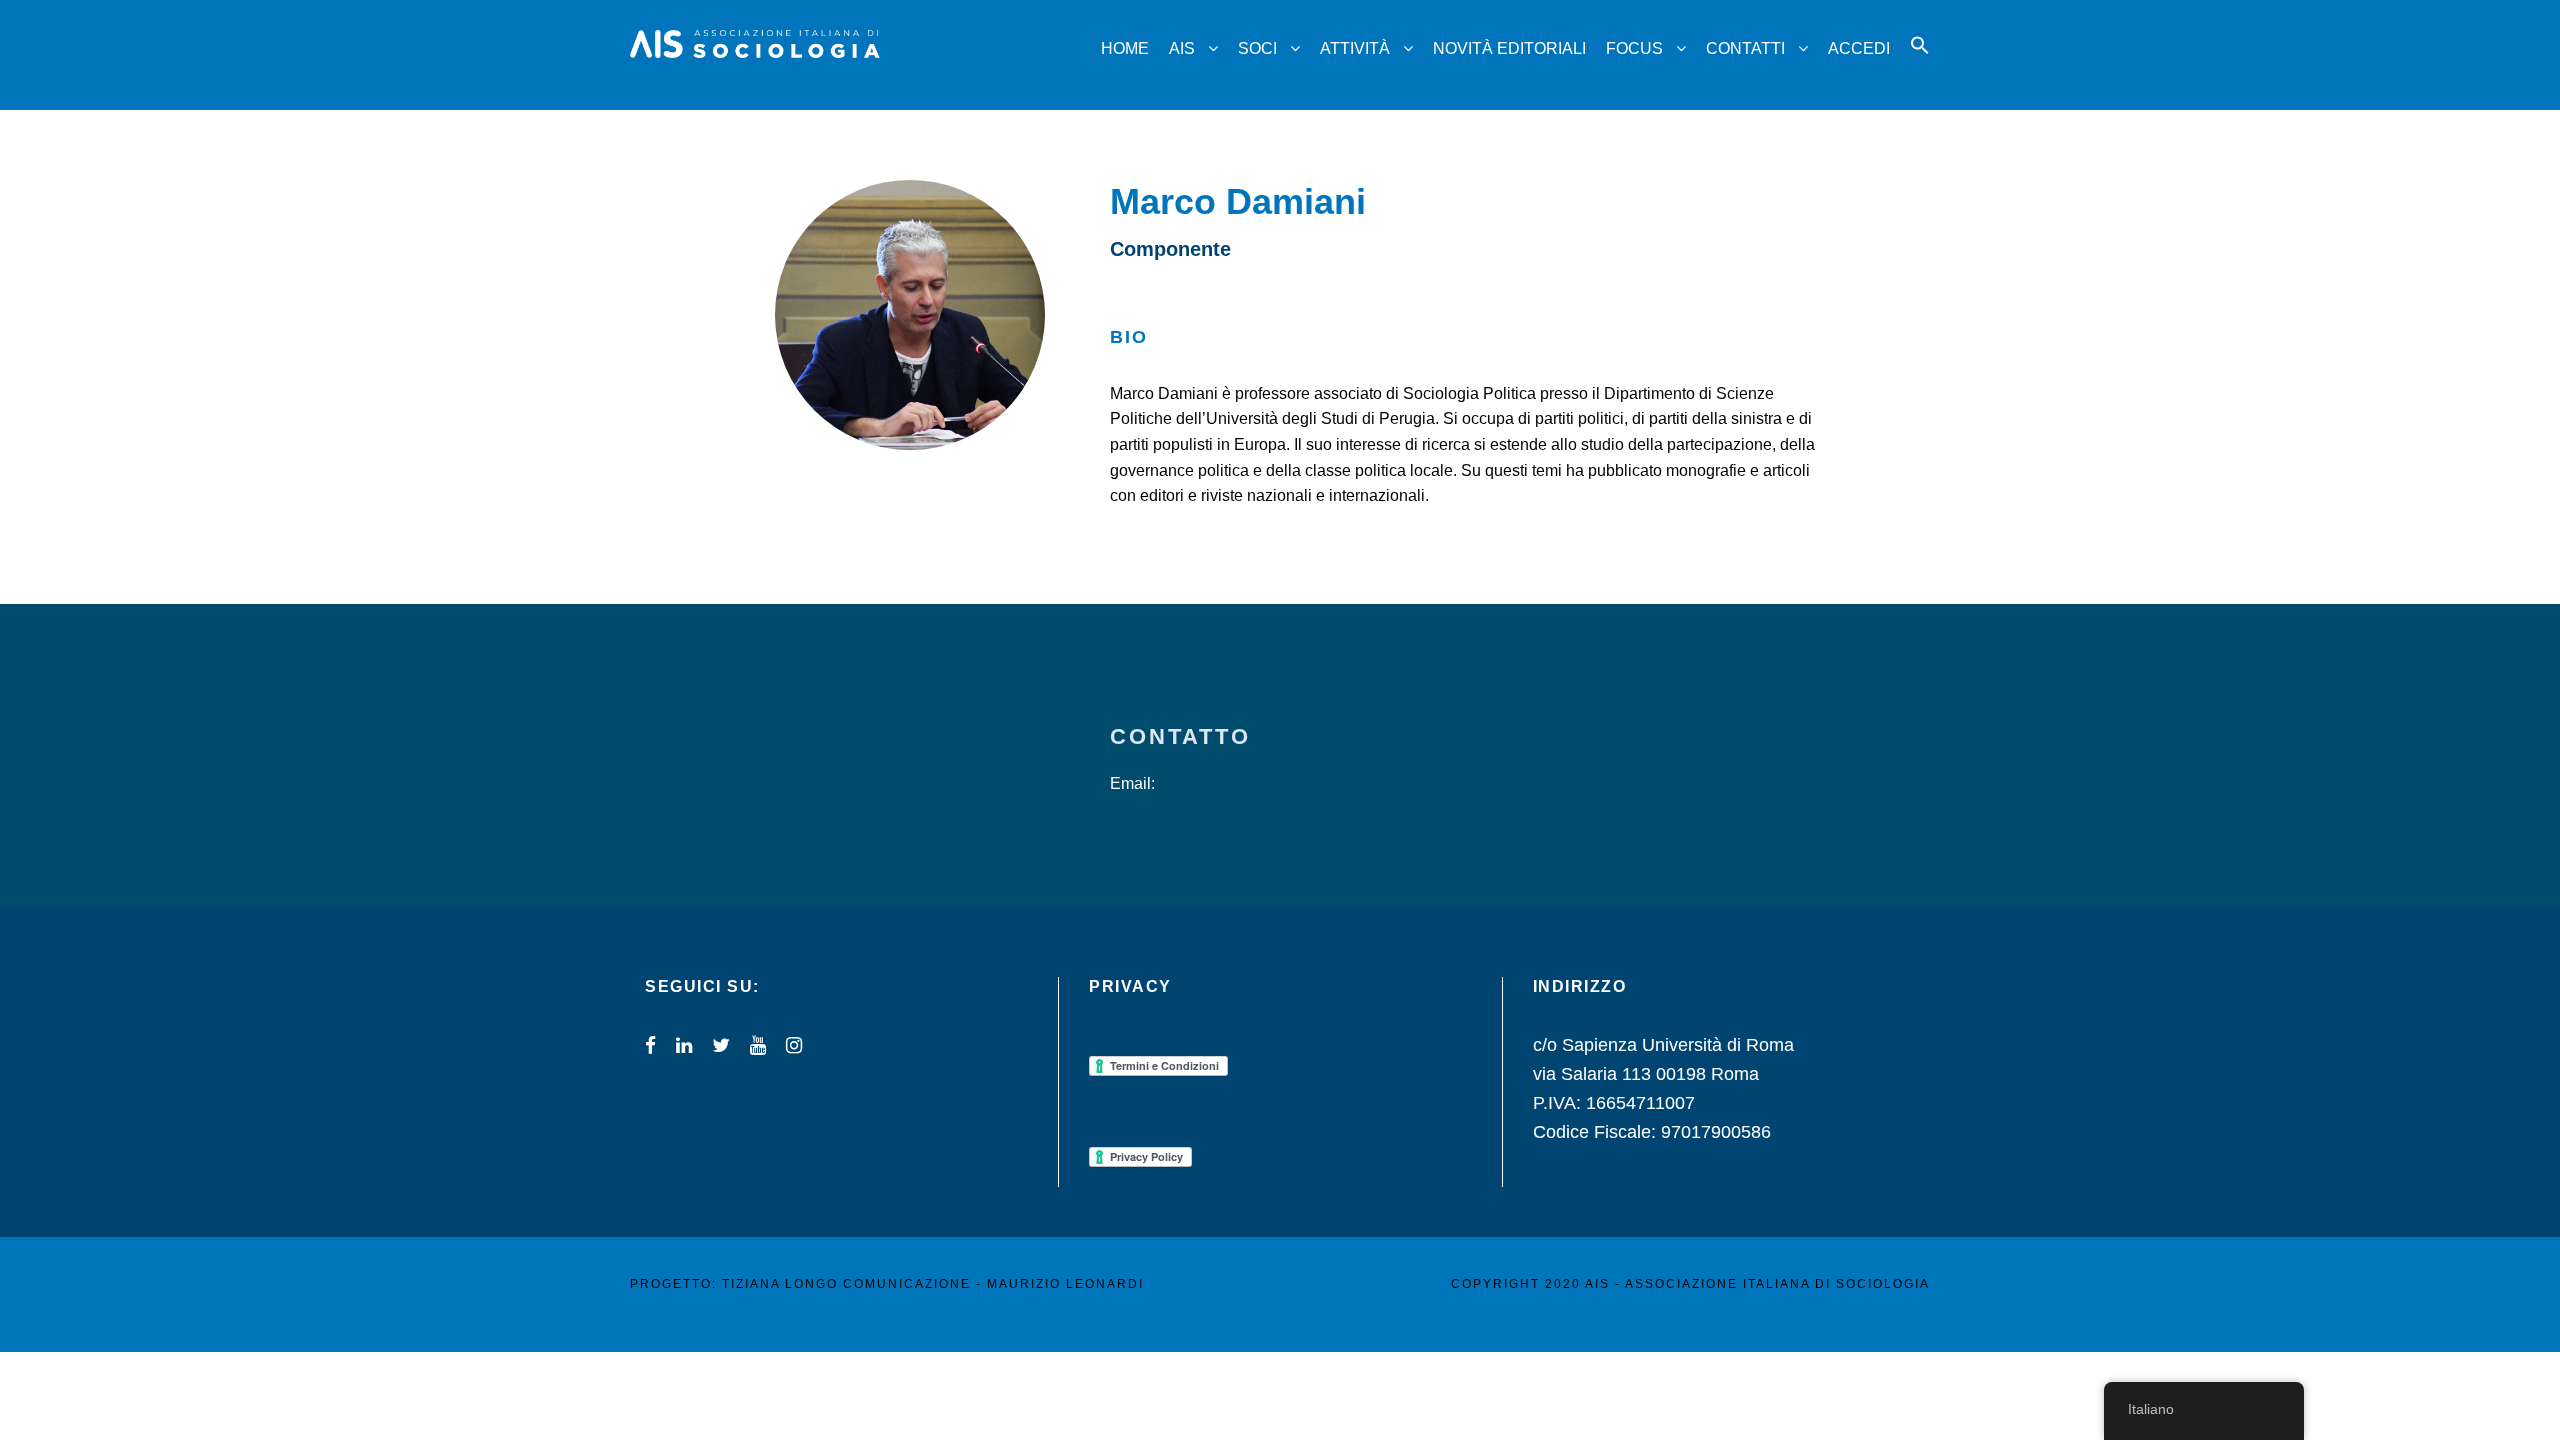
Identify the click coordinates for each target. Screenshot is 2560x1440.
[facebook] (650, 1045)
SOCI (1257, 48)
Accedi (1859, 48)
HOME (1125, 48)
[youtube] (758, 1045)
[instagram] (794, 1045)
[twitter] (721, 1045)
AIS (1182, 48)
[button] (1920, 63)
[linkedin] (684, 1045)
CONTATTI (1745, 48)
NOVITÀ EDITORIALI (1509, 48)
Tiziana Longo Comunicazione (846, 1284)
